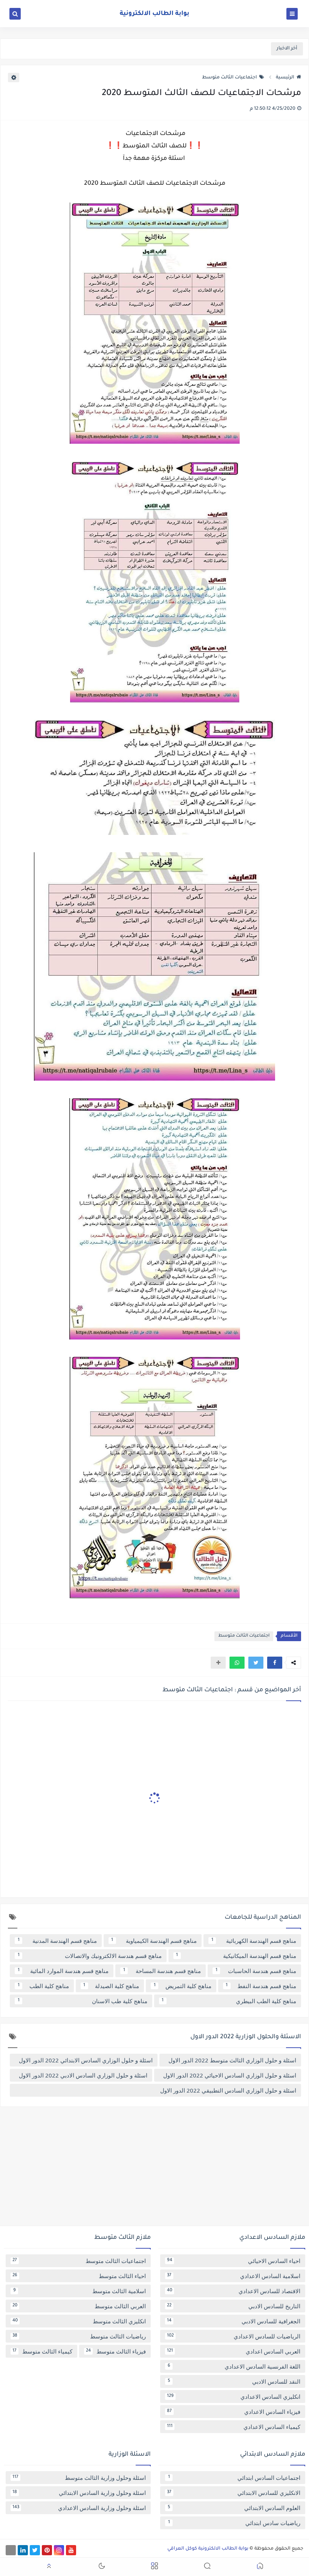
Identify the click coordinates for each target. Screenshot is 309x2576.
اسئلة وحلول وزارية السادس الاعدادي (79, 2508)
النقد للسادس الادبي (234, 2381)
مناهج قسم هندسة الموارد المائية (63, 1971)
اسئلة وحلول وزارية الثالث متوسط (79, 2478)
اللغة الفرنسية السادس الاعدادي (234, 2366)
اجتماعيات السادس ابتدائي (234, 2478)
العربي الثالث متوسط (79, 2306)
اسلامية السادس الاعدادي (234, 2276)
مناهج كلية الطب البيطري (229, 2001)
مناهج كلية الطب (43, 1986)
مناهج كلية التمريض (183, 1986)
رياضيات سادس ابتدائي (234, 2523)
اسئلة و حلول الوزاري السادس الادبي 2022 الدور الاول (83, 2075)
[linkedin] (23, 2550)
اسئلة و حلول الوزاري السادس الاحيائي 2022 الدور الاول (230, 2075)
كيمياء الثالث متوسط (42, 2351)
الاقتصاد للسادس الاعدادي (234, 2291)
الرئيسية (285, 78)
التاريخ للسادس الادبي (234, 2306)
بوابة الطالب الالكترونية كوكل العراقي (208, 2549)
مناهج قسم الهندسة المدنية (57, 1941)
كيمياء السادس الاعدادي (234, 2427)
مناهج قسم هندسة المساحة (162, 1971)
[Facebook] (11, 2550)
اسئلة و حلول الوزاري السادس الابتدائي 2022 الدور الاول (86, 2060)
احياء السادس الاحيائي (234, 2261)
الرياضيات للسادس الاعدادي (234, 2336)
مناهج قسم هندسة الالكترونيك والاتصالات (90, 1956)
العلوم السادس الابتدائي (234, 2508)
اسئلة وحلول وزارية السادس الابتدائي (79, 2493)
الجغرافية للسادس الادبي (234, 2321)
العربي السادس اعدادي (234, 2351)
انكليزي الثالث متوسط (79, 2321)
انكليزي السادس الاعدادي (234, 2396)
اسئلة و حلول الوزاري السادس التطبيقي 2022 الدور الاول (228, 2090)
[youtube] (71, 2550)
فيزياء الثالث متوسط (116, 2351)
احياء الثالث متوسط (79, 2276)
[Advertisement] (154, 2169)
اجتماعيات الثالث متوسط (229, 78)
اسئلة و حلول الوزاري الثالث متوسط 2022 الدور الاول (232, 2060)
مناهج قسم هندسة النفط (261, 1986)
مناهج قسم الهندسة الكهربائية (254, 1941)
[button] (275, 1663)
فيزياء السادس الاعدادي (234, 2412)
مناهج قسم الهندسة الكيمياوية (154, 1941)
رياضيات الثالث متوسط (79, 2336)
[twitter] (35, 2550)
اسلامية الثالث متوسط (80, 2291)
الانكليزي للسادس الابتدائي (234, 2493)
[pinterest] (47, 2550)
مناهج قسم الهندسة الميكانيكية (236, 1956)
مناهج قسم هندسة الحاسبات (256, 1971)
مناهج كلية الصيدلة (111, 1986)
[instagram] (59, 2550)
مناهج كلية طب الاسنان (83, 2001)
